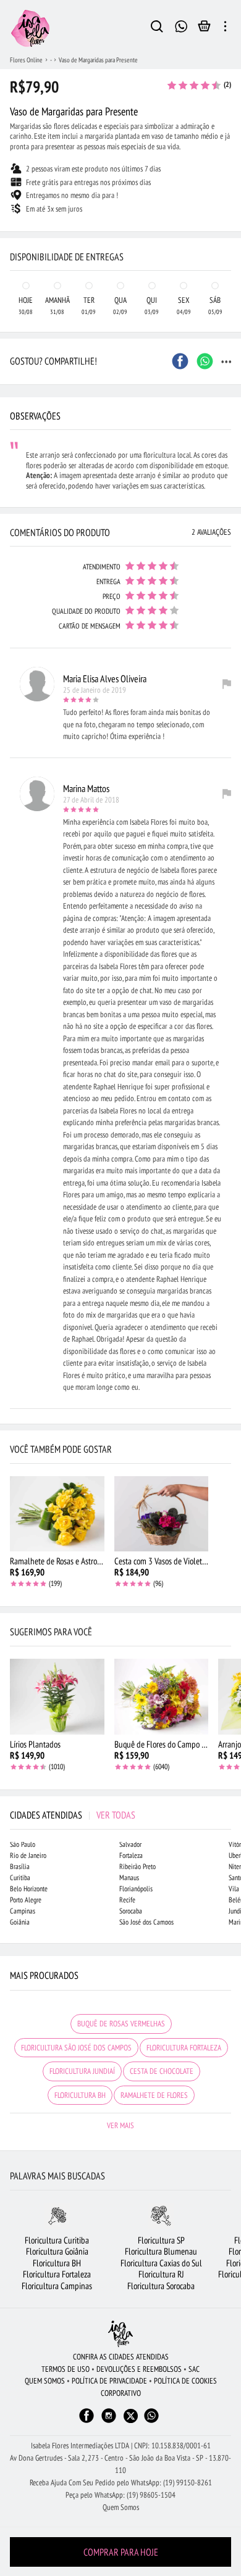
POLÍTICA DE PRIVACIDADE (109, 2381)
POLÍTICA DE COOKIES (185, 2381)
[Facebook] (87, 2421)
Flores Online (26, 60)
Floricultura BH (57, 2263)
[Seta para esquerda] (12, 232)
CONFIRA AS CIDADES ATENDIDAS (121, 2357)
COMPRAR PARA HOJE (121, 2552)
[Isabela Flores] (120, 2334)
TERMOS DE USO (66, 2369)
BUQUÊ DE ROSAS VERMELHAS (121, 2024)
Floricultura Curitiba (57, 2240)
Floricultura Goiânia (57, 2251)
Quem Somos (121, 2507)
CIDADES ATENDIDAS (73, 1815)
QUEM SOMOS (45, 2381)
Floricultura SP (161, 2240)
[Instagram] (109, 2421)
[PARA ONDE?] (157, 28)
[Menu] (225, 28)
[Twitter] (131, 2416)
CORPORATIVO (121, 2393)
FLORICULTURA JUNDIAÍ (82, 2071)
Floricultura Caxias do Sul (161, 2263)
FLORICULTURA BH (80, 2095)
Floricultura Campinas (57, 2286)
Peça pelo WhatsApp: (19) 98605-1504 (120, 2495)
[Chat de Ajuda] (181, 25)
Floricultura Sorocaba (161, 2286)
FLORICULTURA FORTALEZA (184, 2048)
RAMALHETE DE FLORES (154, 2095)
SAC (194, 2369)
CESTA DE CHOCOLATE (162, 2071)
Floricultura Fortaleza (57, 2274)
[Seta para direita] (229, 232)
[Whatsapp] (151, 2421)
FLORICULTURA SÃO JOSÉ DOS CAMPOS (76, 2048)
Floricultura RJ (161, 2274)
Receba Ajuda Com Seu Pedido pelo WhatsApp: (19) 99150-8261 (121, 2483)
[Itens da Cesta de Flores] (204, 29)
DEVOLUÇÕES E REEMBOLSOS (139, 2369)
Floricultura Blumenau (161, 2251)
